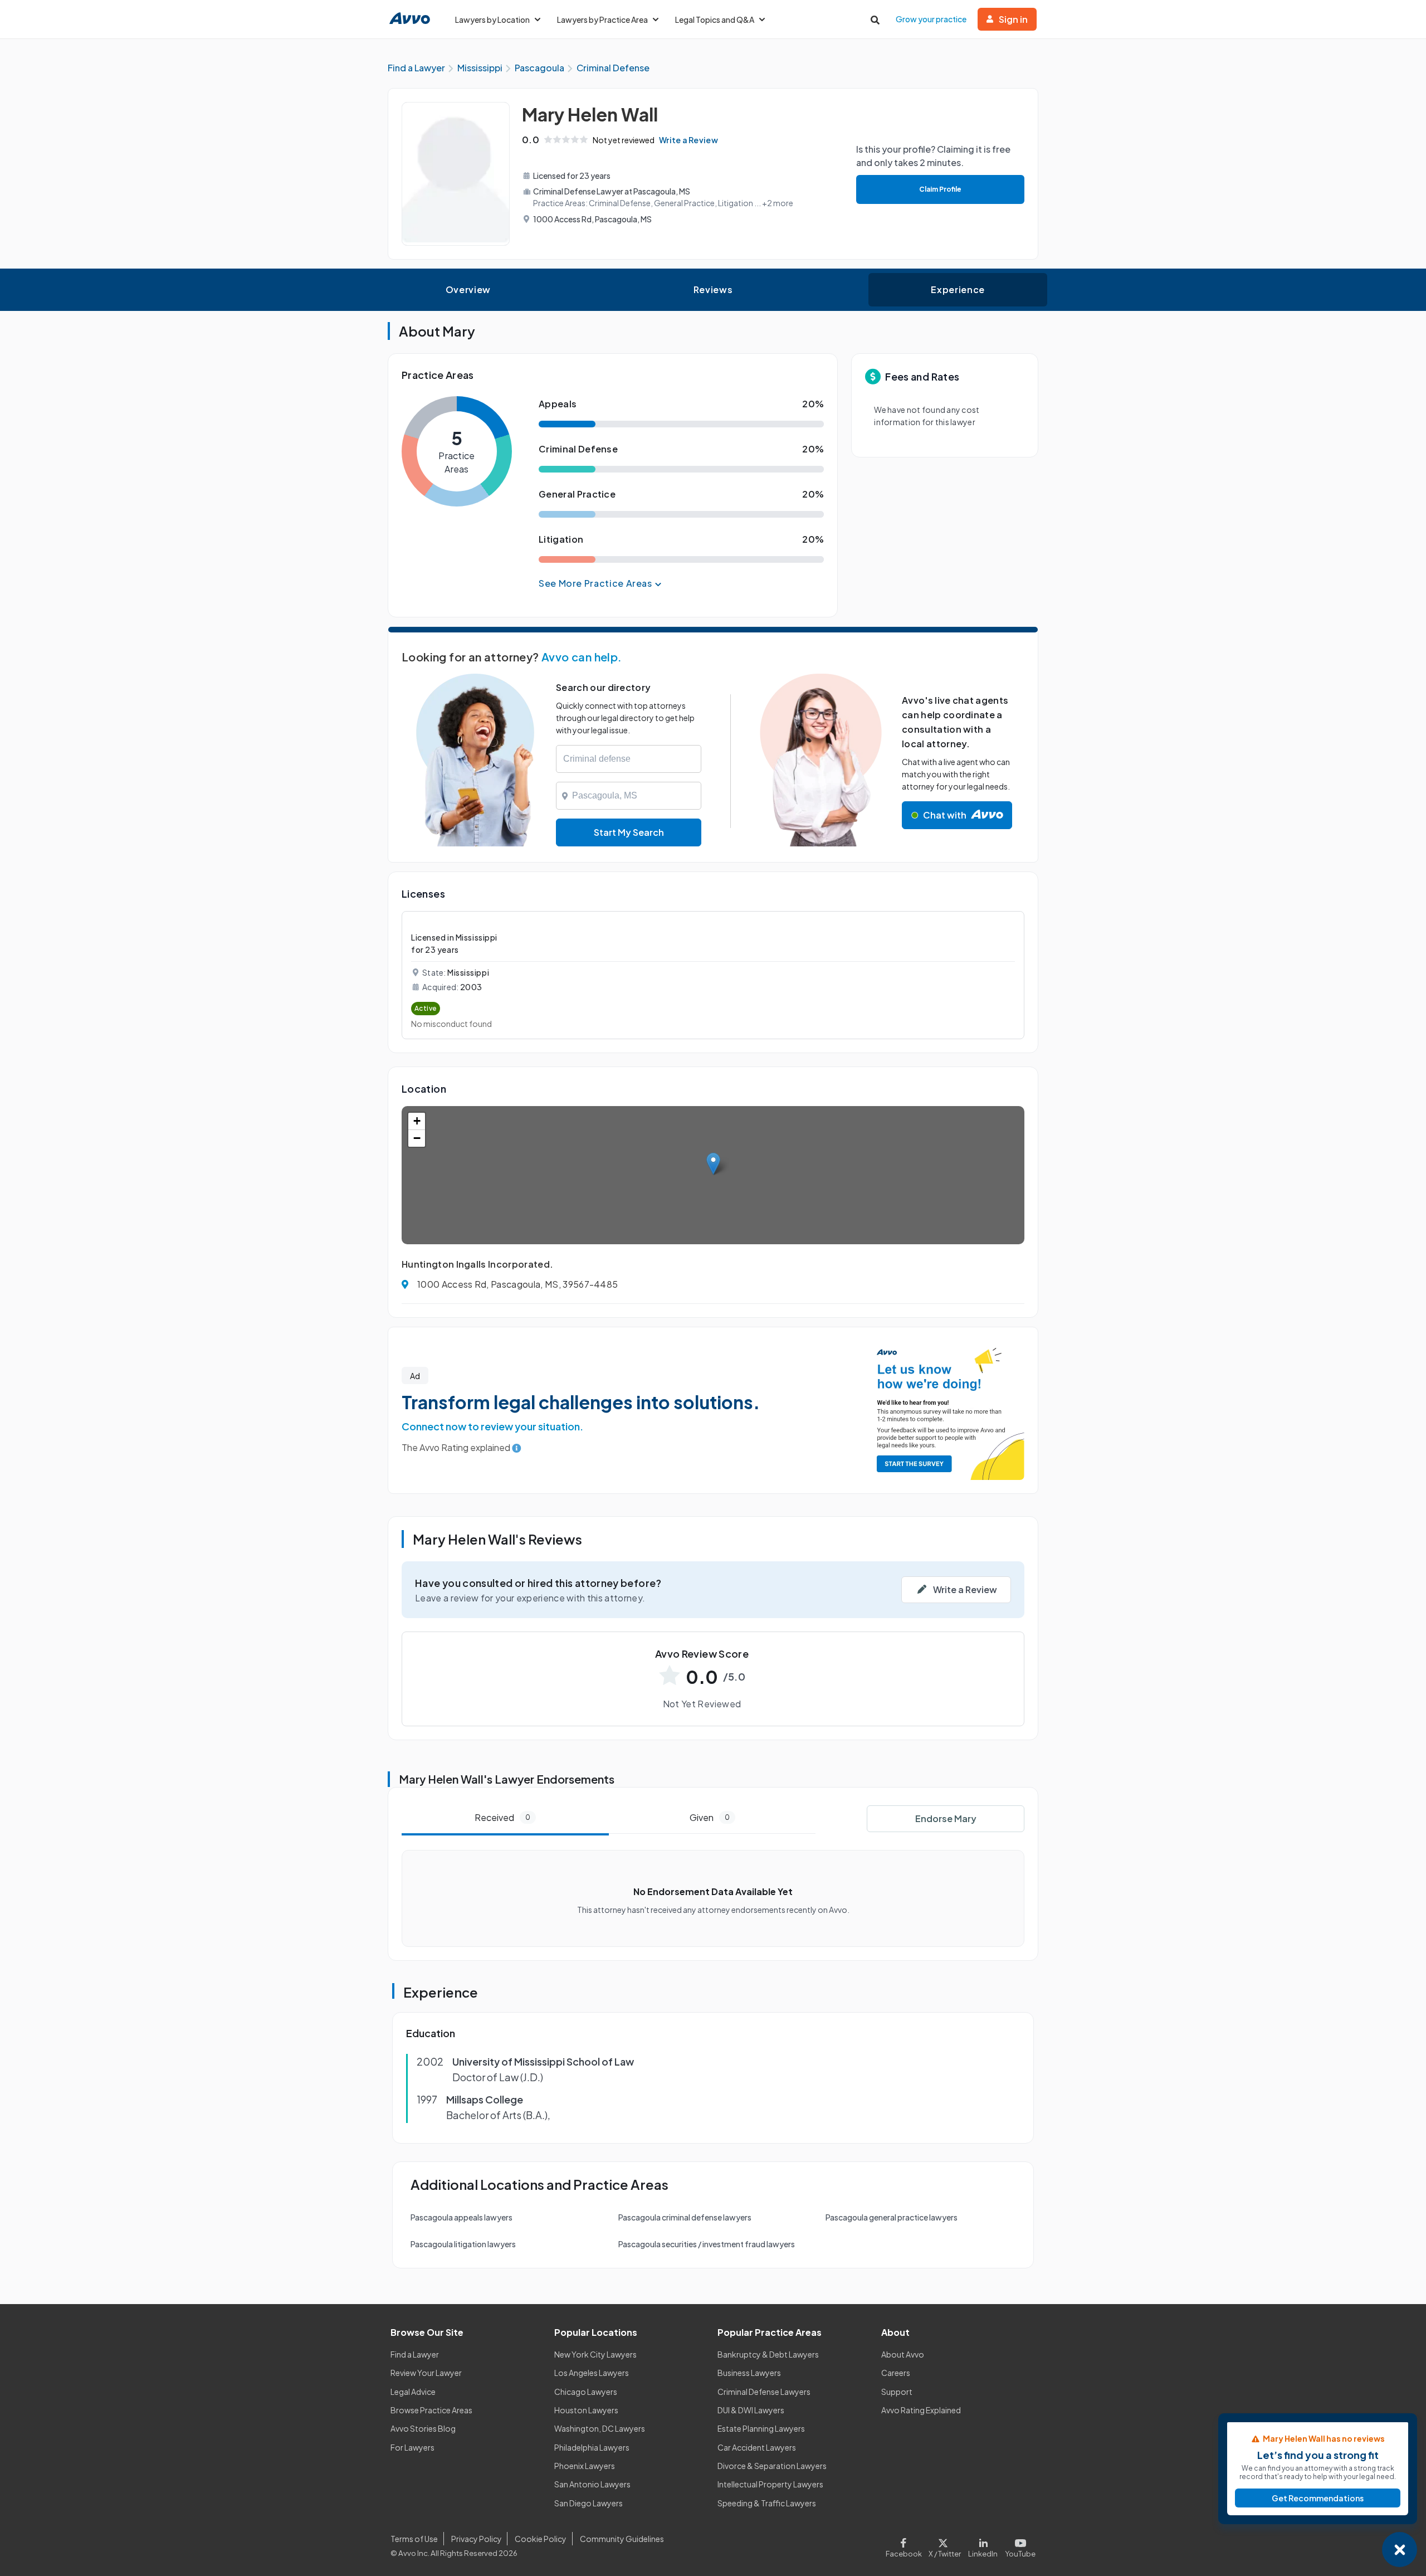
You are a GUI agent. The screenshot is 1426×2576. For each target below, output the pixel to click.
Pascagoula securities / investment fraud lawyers (707, 2244)
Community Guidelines (622, 2539)
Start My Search (629, 832)
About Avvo (903, 2354)
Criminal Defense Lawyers (764, 2392)
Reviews (713, 289)
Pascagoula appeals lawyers (462, 2217)
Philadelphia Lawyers (592, 2447)
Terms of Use (414, 2539)
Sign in (1013, 19)
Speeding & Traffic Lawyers (767, 2503)
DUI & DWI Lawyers (751, 2410)
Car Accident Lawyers (757, 2447)
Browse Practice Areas (431, 2410)
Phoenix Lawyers (585, 2466)
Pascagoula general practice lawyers (892, 2217)
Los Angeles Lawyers (592, 2373)
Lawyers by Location (492, 20)
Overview (468, 289)
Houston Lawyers (586, 2410)
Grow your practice (931, 19)
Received (502, 1817)
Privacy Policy (477, 2539)
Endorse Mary (946, 1818)
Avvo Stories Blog (423, 2428)
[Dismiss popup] (1400, 2550)
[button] (713, 1164)
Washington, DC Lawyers (600, 2428)
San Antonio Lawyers (592, 2484)
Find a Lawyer (415, 2354)
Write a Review (688, 140)
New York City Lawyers (595, 2354)
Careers (896, 2373)
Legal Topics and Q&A (715, 20)
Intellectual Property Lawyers (770, 2484)
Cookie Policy (541, 2539)
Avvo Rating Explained (921, 2410)
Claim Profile (940, 189)
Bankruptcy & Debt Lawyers (768, 2354)
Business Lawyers (749, 2373)
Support (897, 2392)
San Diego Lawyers (589, 2503)
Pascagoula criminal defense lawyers (685, 2217)
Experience (958, 289)
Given (710, 1817)
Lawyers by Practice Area (602, 20)
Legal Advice (413, 2392)
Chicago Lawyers (586, 2392)
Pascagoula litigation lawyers (463, 2244)
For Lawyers (412, 2447)
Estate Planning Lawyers (761, 2428)
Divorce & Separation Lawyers (772, 2466)
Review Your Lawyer (426, 2373)
